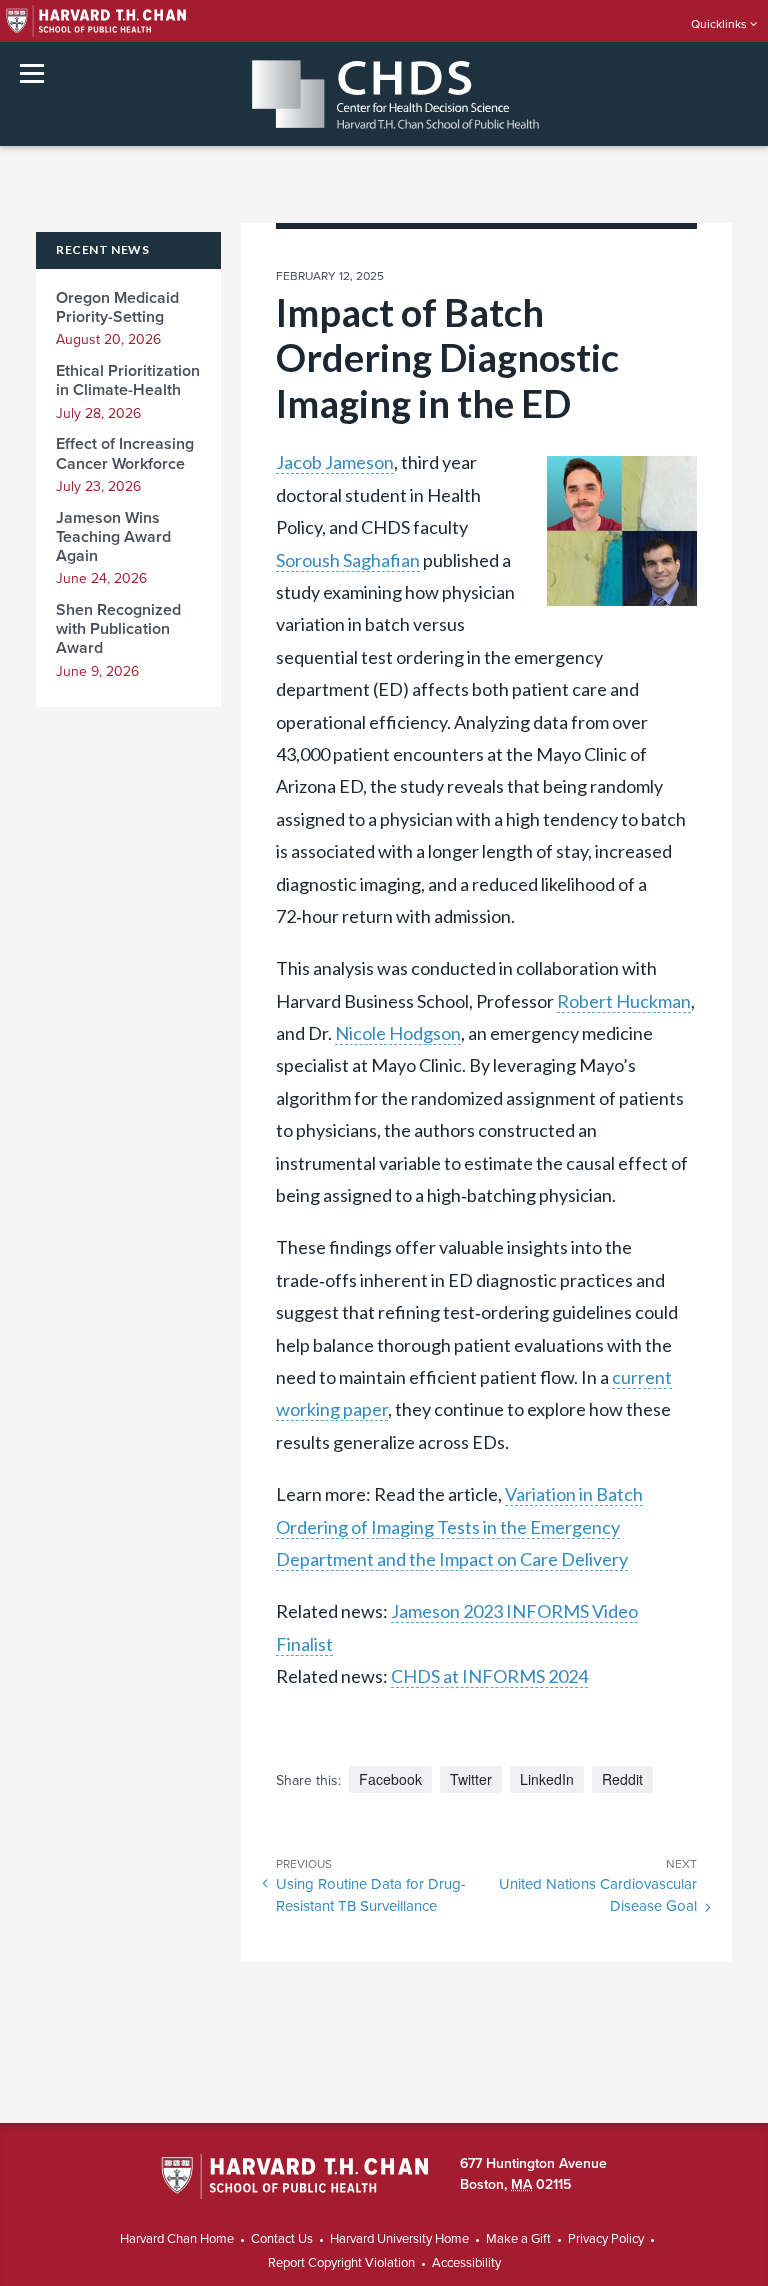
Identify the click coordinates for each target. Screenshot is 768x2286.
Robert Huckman (624, 1001)
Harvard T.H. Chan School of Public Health (294, 2178)
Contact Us (282, 2239)
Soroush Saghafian (348, 560)
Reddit (622, 1779)
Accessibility (466, 2263)
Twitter (471, 1779)
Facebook (390, 1779)
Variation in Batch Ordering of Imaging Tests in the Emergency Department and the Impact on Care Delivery (459, 1526)
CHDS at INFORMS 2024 (489, 1676)
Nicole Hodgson (398, 1033)
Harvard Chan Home (177, 2239)
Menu (32, 73)
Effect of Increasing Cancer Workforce (125, 453)
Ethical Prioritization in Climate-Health (128, 380)
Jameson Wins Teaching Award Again (113, 537)
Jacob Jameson (335, 462)
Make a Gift (518, 2239)
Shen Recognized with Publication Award (118, 629)
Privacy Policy (606, 2239)
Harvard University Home (399, 2239)
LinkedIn (547, 1779)
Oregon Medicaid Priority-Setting (117, 307)
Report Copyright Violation (341, 2263)
